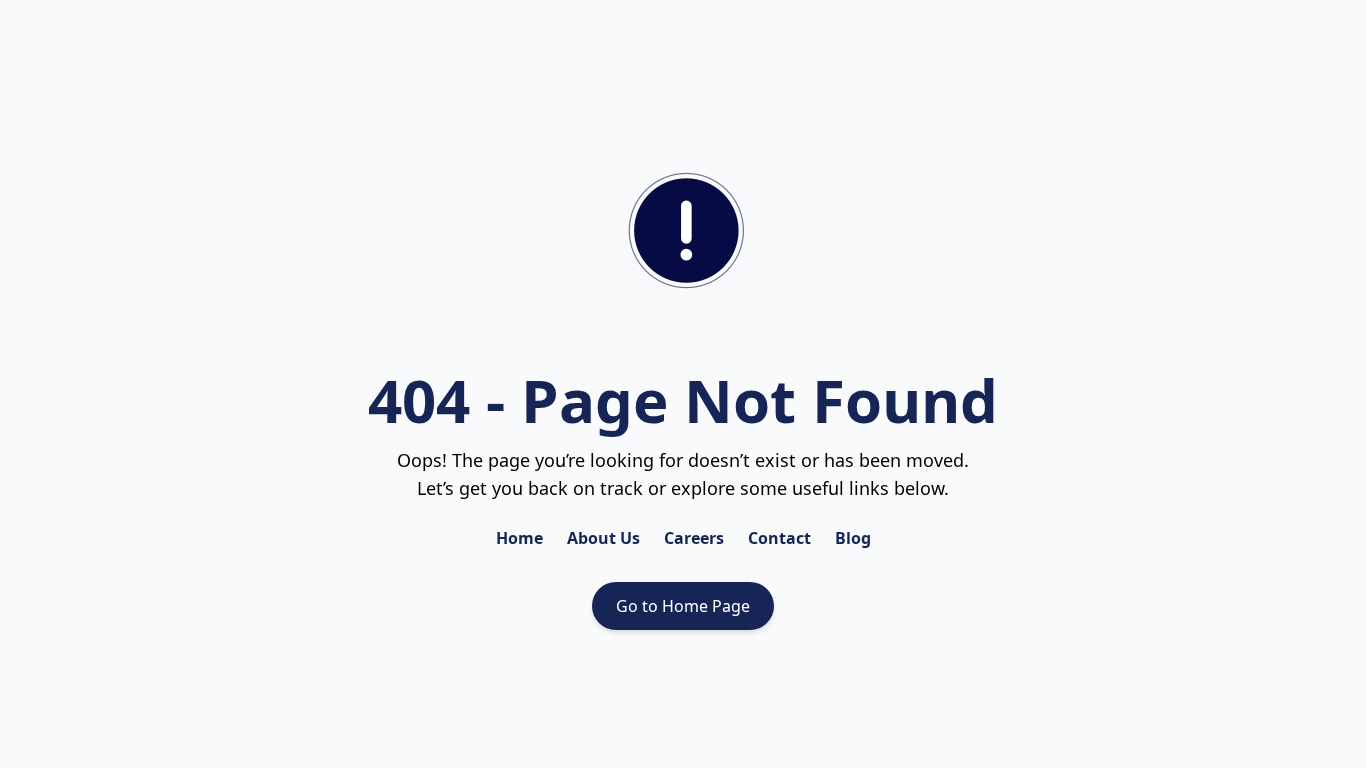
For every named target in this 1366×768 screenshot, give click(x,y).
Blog (853, 538)
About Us (603, 538)
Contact (779, 538)
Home (519, 538)
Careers (694, 538)
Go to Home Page (683, 606)
